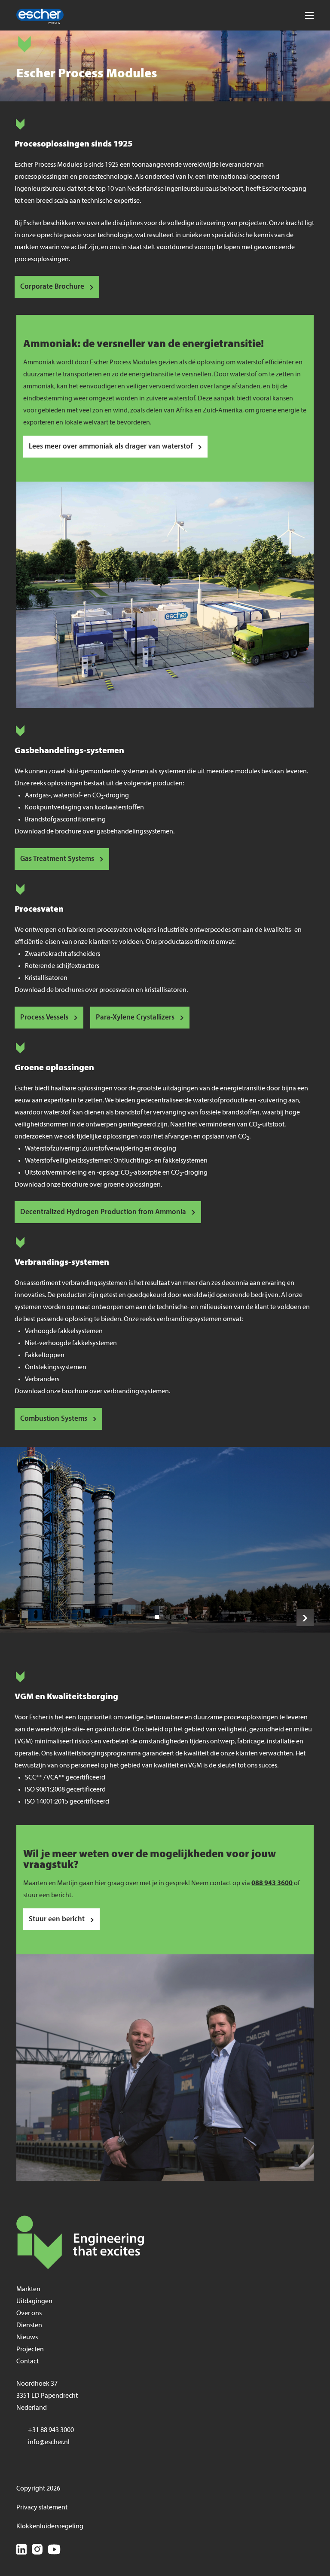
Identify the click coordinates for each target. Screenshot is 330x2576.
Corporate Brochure (52, 287)
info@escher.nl (49, 2442)
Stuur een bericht (57, 1919)
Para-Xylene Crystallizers (135, 1018)
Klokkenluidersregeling (50, 2527)
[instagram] (37, 2551)
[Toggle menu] (309, 15)
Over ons (29, 2314)
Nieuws (27, 2338)
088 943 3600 (272, 1883)
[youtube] (54, 2551)
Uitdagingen (34, 2301)
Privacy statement (42, 2508)
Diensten (29, 2326)
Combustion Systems (54, 1419)
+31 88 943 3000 (51, 2430)
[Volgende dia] (305, 1618)
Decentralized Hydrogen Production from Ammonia (103, 1212)
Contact (27, 2362)
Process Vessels (44, 1018)
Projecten (30, 2350)
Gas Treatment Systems (57, 859)
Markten (28, 2289)
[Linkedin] (21, 2551)
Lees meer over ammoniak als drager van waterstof (111, 447)
